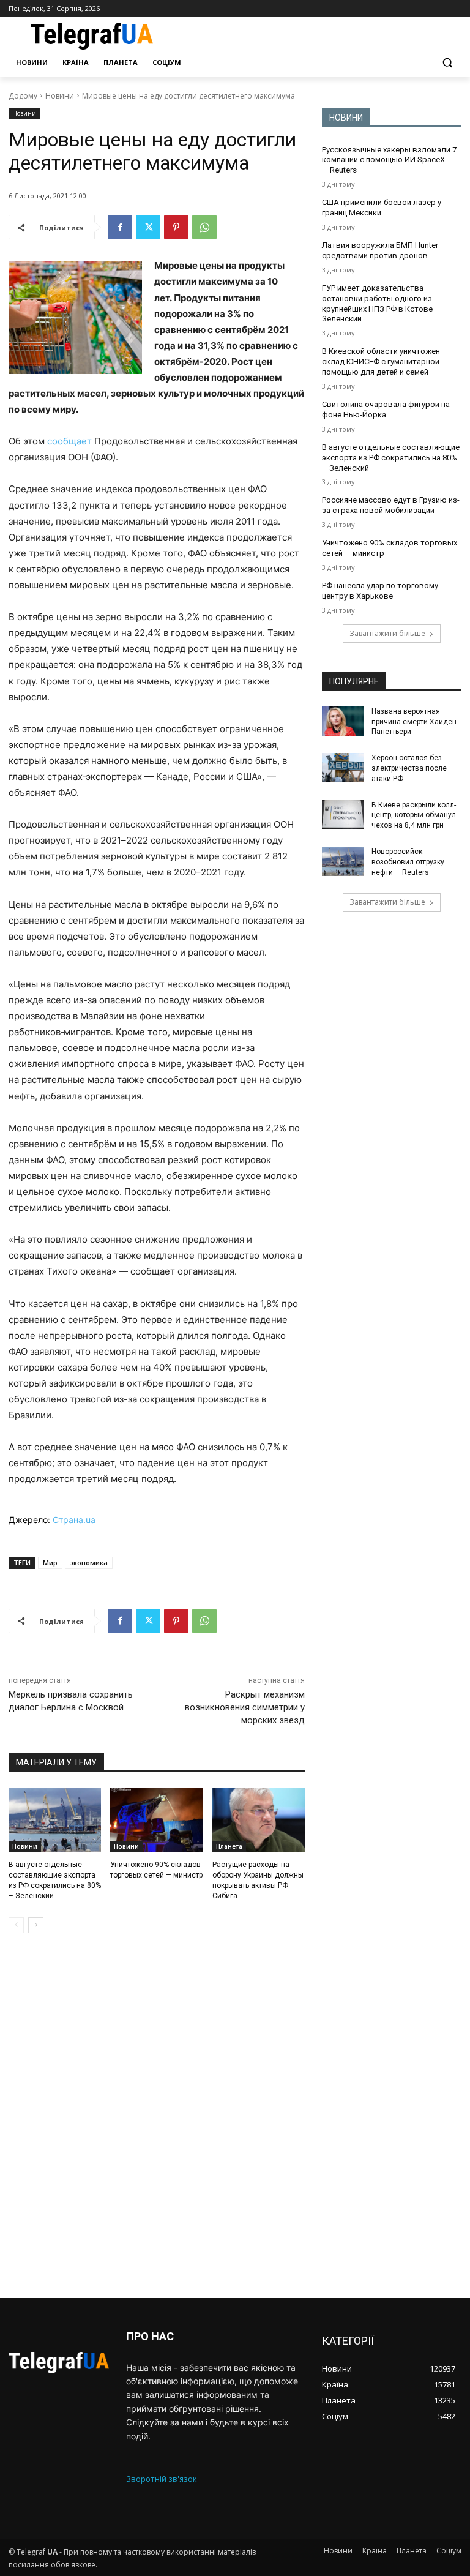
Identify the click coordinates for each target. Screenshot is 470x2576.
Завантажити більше (387, 633)
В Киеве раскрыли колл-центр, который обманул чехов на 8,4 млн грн (414, 815)
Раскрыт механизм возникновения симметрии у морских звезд (245, 1707)
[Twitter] (148, 227)
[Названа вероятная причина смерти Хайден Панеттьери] (343, 721)
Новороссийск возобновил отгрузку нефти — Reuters (408, 862)
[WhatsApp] (204, 227)
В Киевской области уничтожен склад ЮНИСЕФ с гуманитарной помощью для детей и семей (381, 361)
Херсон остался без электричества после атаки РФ (409, 768)
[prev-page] (16, 1925)
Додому (23, 96)
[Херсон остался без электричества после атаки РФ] (343, 768)
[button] (447, 63)
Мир (50, 1563)
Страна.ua (74, 1520)
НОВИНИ (346, 118)
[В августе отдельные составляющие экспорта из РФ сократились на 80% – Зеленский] (55, 1820)
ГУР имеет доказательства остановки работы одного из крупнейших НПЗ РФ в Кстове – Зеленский (381, 304)
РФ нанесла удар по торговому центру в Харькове (380, 591)
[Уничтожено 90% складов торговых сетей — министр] (156, 1820)
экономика (89, 1563)
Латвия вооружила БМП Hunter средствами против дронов (380, 250)
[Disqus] (157, 2116)
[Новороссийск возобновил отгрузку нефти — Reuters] (343, 861)
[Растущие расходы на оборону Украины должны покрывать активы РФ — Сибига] (259, 1820)
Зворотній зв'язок (162, 2479)
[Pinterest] (176, 227)
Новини (60, 96)
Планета (229, 1846)
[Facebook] (120, 227)
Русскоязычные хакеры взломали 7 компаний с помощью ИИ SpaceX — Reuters (389, 160)
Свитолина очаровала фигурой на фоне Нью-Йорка (386, 410)
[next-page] (36, 1925)
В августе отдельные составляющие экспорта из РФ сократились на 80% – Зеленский (391, 458)
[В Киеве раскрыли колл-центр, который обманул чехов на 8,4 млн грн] (343, 815)
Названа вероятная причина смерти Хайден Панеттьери (414, 722)
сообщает (69, 441)
